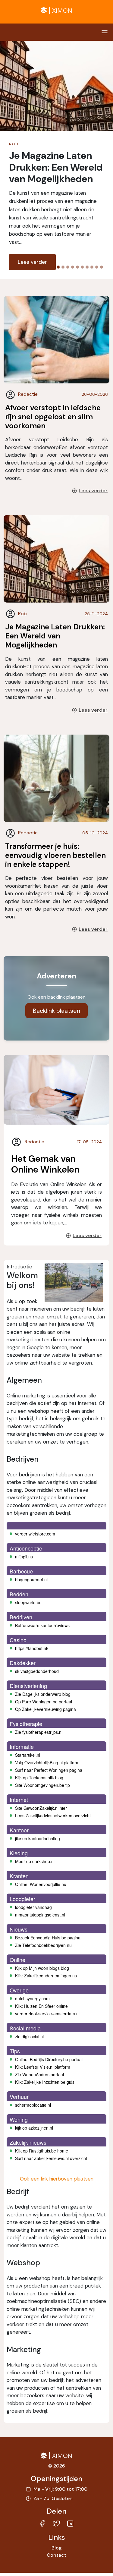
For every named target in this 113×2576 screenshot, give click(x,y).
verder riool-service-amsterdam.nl (47, 2014)
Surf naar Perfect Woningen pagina (49, 1770)
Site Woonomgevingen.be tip (42, 1785)
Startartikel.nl (28, 1755)
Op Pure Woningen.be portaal (44, 1702)
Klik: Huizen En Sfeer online (41, 2006)
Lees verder (32, 262)
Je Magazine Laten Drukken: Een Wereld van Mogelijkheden (55, 636)
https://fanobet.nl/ (32, 1648)
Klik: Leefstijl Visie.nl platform (43, 2067)
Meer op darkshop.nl (35, 1861)
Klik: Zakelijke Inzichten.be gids (45, 2082)
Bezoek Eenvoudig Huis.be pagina (48, 1938)
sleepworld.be (28, 1602)
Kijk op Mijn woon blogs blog (42, 1968)
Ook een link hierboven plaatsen (57, 2179)
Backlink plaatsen (56, 1011)
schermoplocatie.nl (33, 2105)
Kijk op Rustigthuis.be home (42, 2151)
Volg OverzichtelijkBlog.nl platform (47, 1762)
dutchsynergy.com (32, 1998)
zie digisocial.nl (29, 2036)
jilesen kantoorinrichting (38, 1838)
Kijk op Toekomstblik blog (39, 1778)
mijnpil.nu (24, 1557)
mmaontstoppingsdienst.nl (40, 1915)
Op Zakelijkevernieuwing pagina (46, 1709)
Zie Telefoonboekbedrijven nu (43, 1945)
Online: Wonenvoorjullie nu (41, 1884)
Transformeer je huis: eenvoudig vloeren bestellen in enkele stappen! (55, 855)
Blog (57, 2548)
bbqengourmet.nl (31, 1579)
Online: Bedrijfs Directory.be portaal (49, 2059)
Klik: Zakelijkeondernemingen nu (46, 1976)
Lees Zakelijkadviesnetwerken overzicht (53, 1815)
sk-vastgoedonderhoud (37, 1671)
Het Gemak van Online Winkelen (45, 1164)
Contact (56, 2555)
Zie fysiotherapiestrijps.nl (39, 1732)
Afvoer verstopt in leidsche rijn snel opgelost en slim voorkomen (53, 417)
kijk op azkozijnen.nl (34, 2128)
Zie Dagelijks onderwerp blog (43, 1694)
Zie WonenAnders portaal (39, 2074)
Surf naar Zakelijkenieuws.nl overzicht (51, 2158)
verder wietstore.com (35, 1534)
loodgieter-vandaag (33, 1907)
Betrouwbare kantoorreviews (42, 1625)
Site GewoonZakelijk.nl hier (41, 1808)
